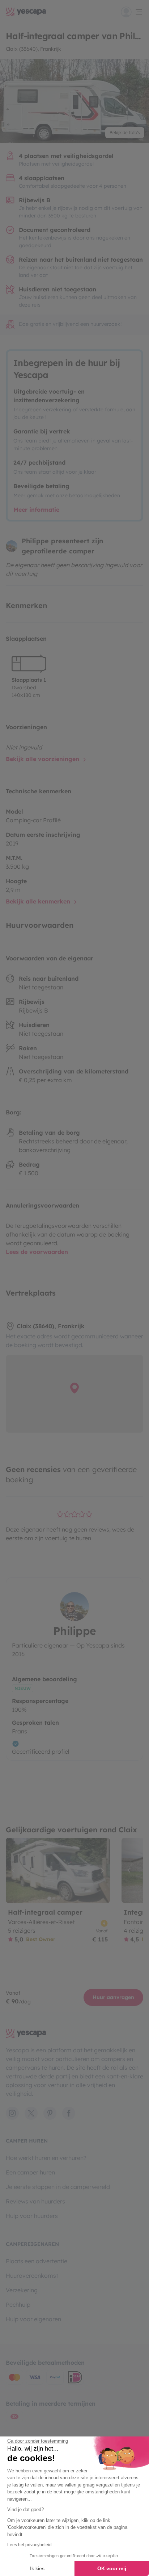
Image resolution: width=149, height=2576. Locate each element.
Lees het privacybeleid (29, 2545)
